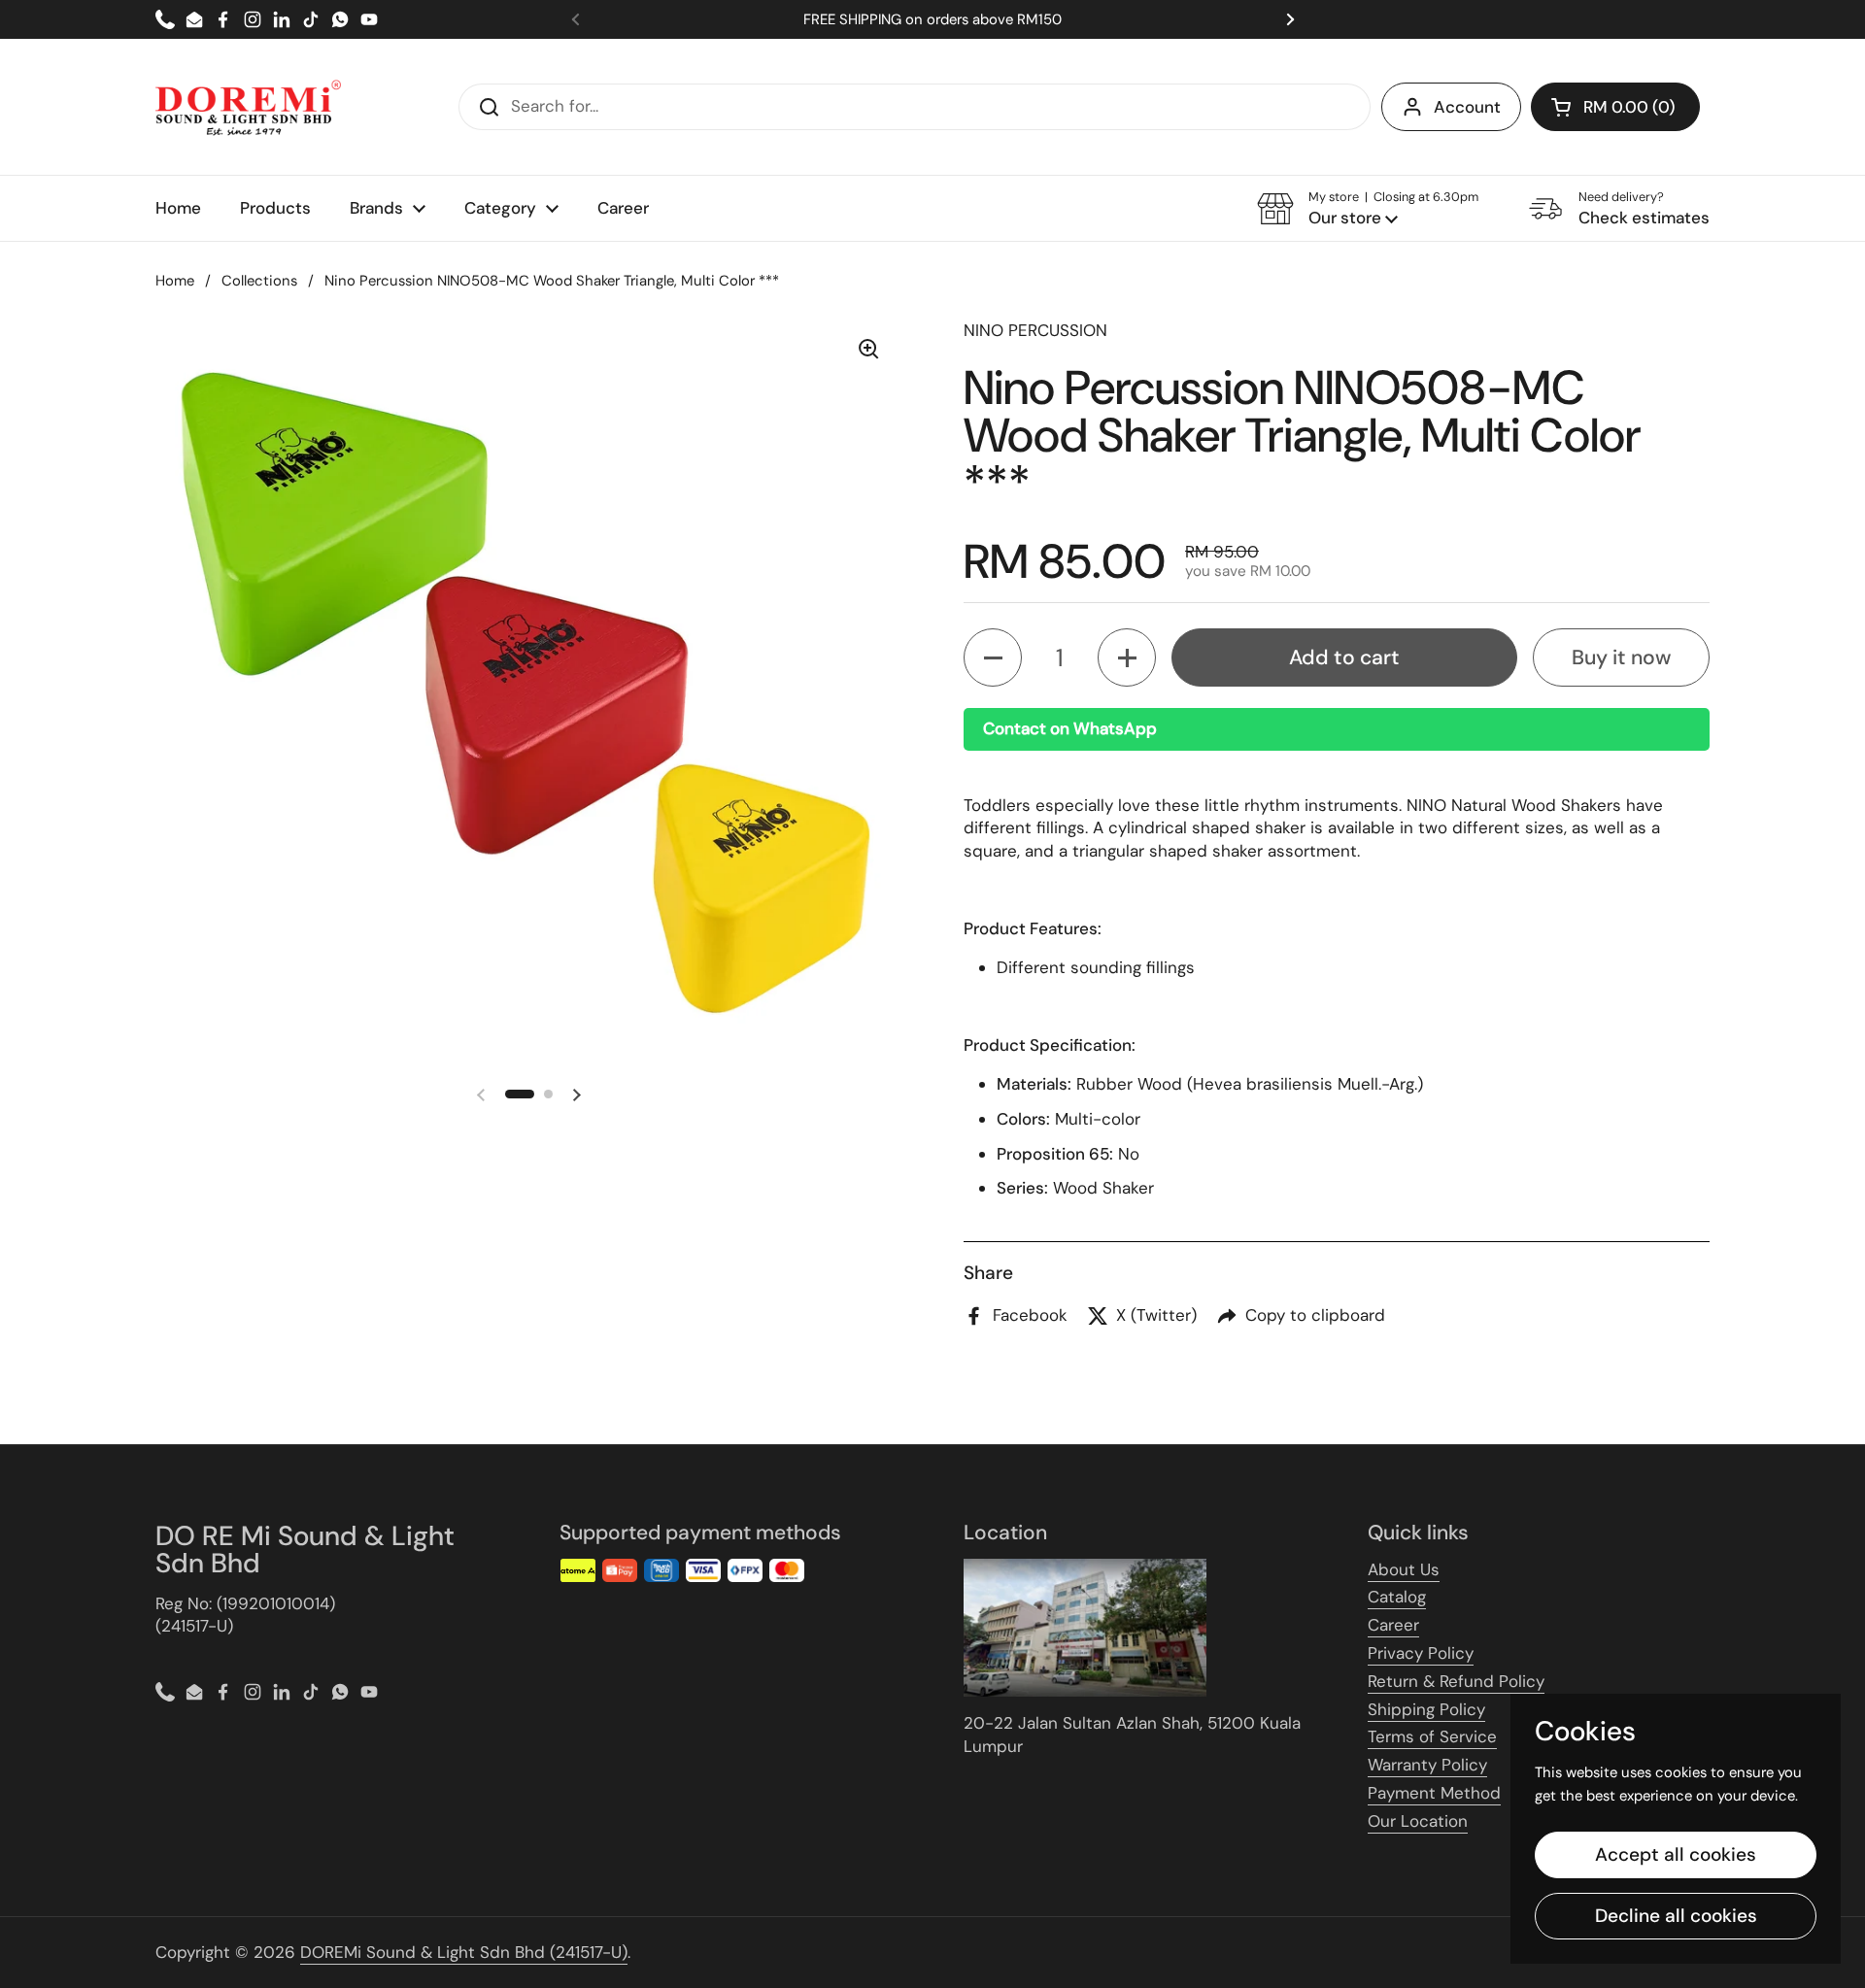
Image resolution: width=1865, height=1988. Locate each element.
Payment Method (1434, 1793)
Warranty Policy (1427, 1765)
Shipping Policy (1426, 1709)
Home (175, 281)
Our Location (1418, 1821)
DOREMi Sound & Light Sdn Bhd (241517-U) (464, 1952)
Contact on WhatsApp (1070, 728)
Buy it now (1621, 657)
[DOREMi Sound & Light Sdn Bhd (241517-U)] (248, 107)
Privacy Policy (1421, 1653)
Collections (259, 281)
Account (1467, 107)
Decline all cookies (1676, 1916)
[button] (1615, 107)
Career (1393, 1625)
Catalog (1397, 1597)
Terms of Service (1432, 1736)
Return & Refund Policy (1456, 1681)
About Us (1404, 1569)
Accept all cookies (1676, 1854)
